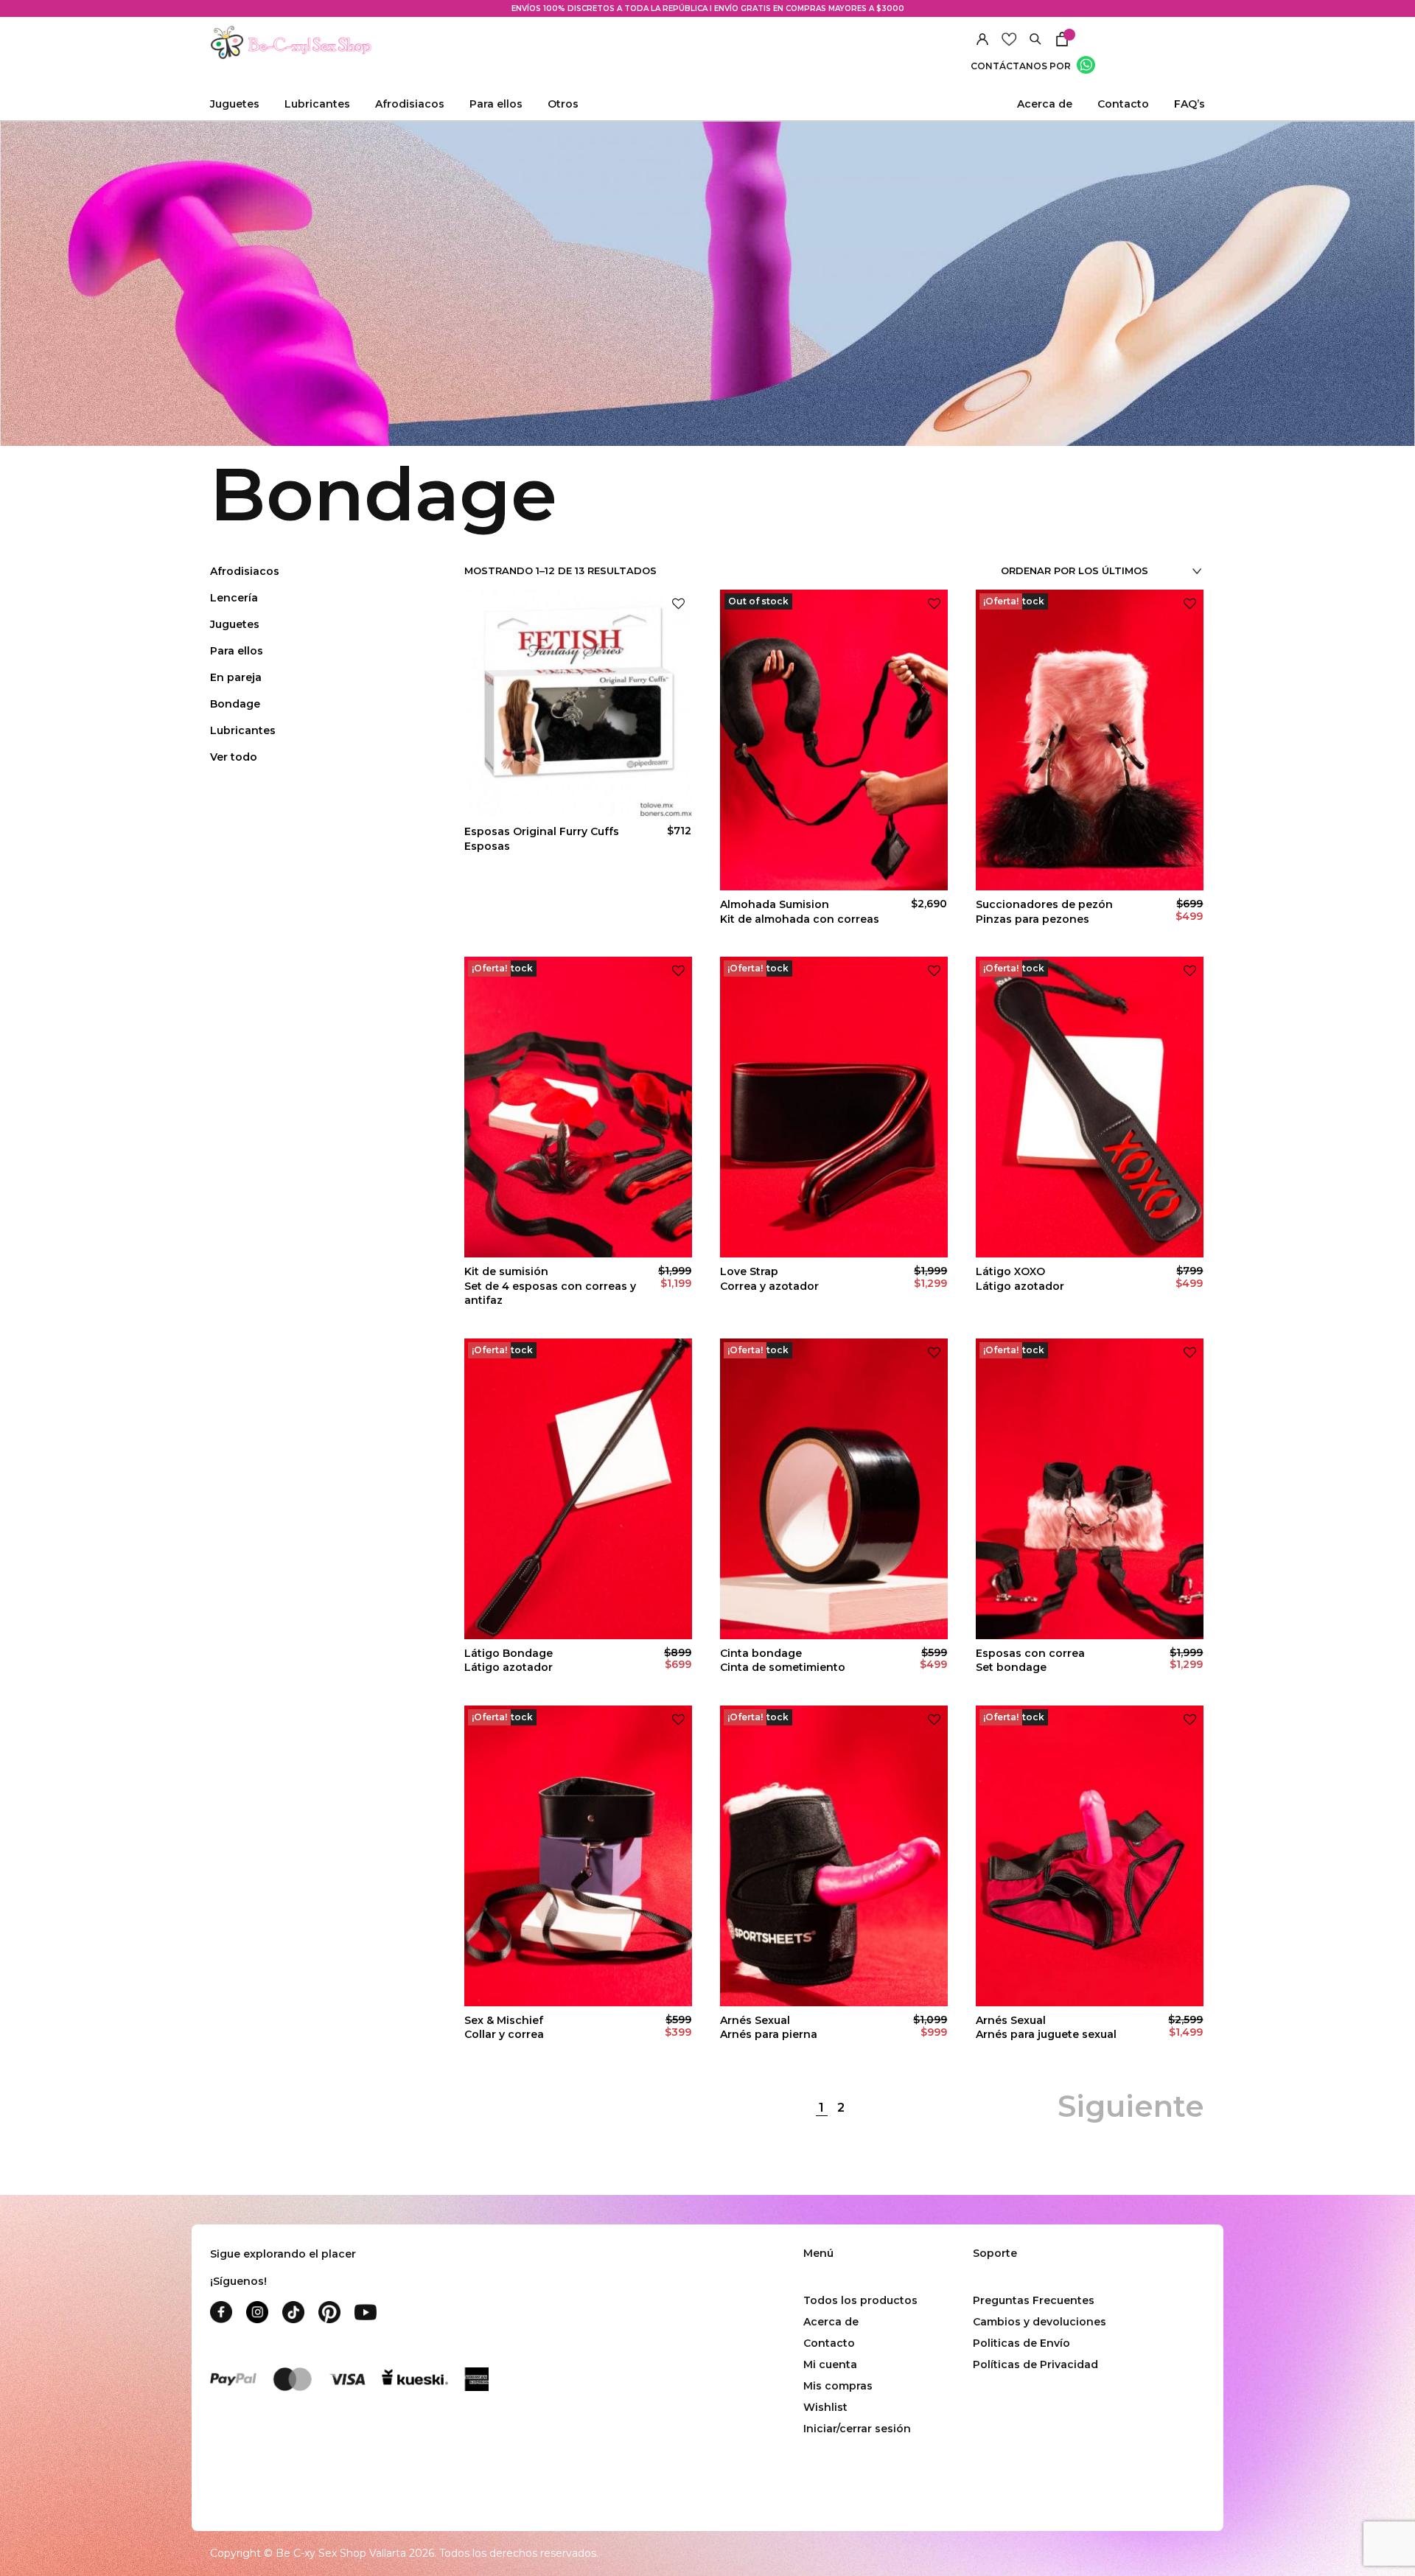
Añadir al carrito (579, 864)
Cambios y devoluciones (1040, 2322)
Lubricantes (243, 730)
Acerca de (1045, 104)
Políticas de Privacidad (1035, 2364)
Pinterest (329, 2312)
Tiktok (293, 2312)
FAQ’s (1189, 104)
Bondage (235, 704)
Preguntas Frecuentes (1034, 2300)
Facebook (221, 2312)
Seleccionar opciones (1090, 1980)
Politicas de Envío (1021, 2343)
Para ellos (237, 651)
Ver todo (234, 757)
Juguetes (235, 624)
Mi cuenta (830, 2364)
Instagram (257, 2312)
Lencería (234, 598)
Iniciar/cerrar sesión (857, 2429)
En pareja (236, 677)
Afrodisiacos (245, 571)
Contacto (1123, 104)
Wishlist (825, 2407)
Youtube (366, 2312)
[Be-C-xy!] (291, 43)
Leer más (834, 864)
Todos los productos (860, 2300)
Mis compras (838, 2386)
